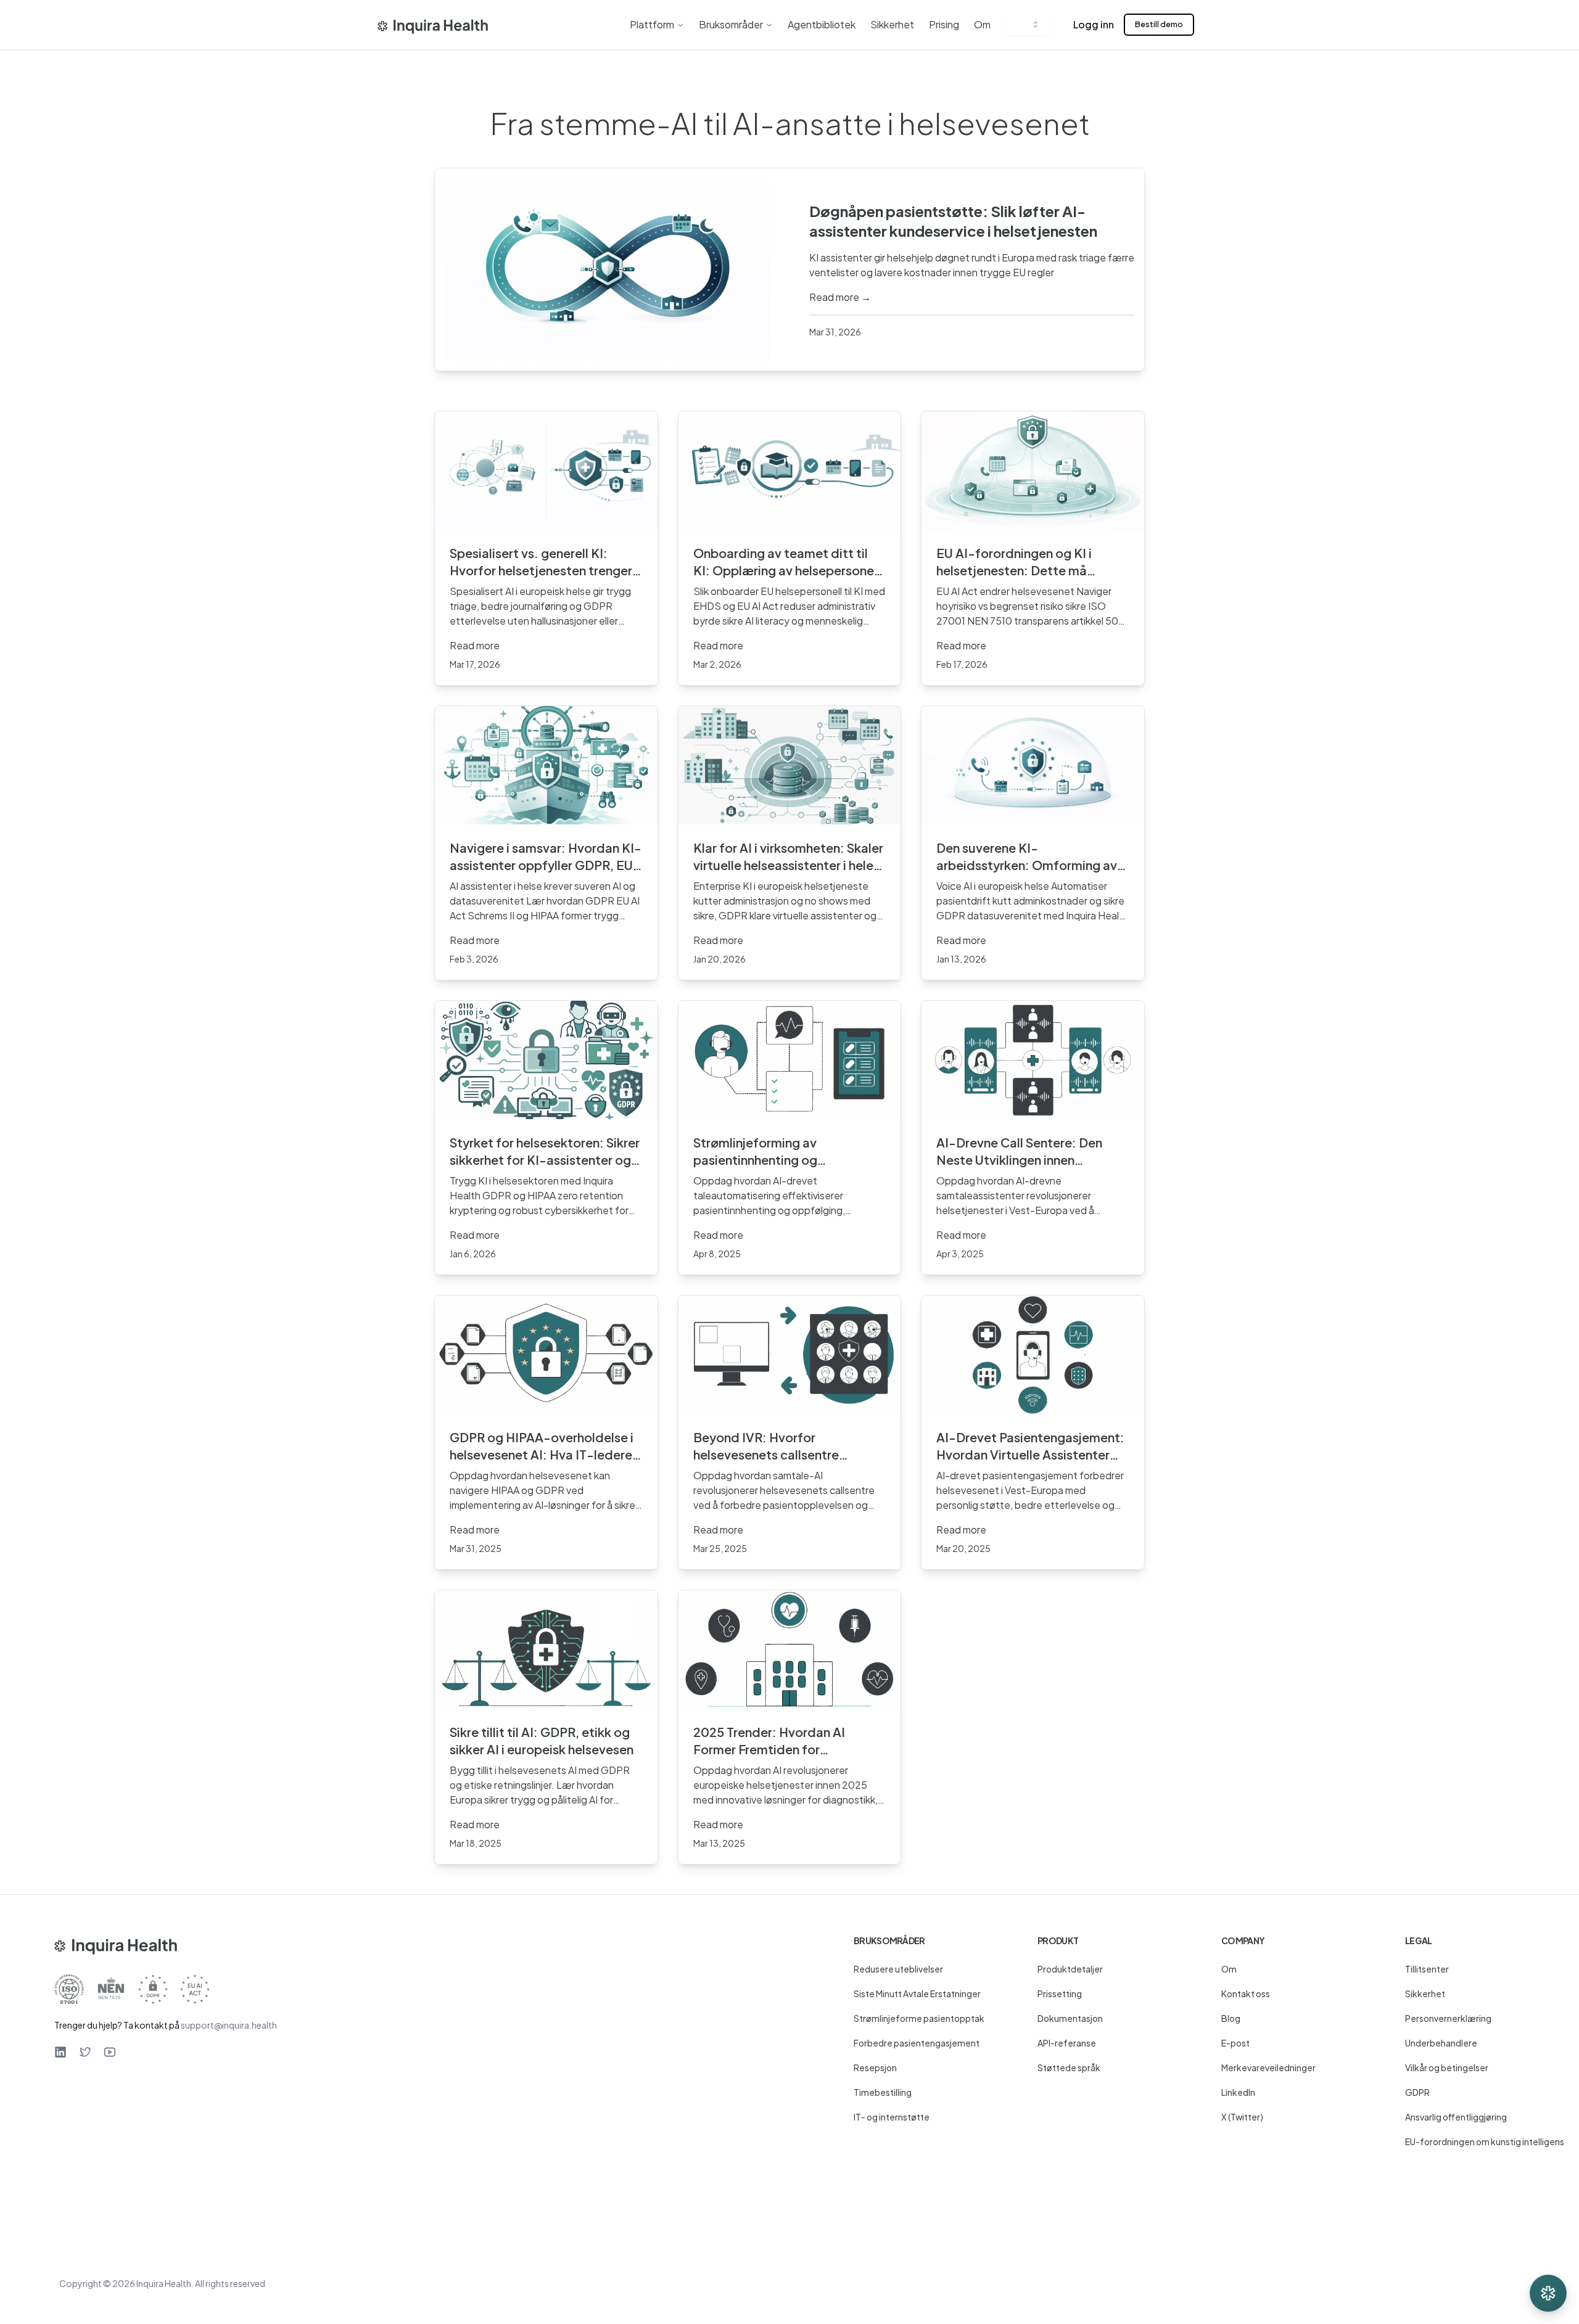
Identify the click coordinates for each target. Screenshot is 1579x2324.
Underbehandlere (1441, 2043)
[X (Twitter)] (85, 2052)
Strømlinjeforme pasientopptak (919, 2018)
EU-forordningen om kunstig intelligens (1485, 2141)
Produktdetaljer (1070, 1969)
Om (982, 24)
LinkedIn (1238, 2092)
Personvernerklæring (1448, 2018)
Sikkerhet (892, 24)
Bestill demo (1159, 24)
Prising (944, 24)
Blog (1231, 2018)
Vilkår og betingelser (1447, 2067)
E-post (1235, 2043)
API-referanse (1067, 2043)
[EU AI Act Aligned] (195, 1989)
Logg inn (1094, 24)
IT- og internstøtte (892, 2117)
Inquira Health (164, 2283)
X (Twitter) (1242, 2117)
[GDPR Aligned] (153, 1989)
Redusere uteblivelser (898, 1969)
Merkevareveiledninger (1268, 2067)
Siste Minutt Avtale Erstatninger (917, 1993)
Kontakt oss (1246, 1993)
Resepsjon (875, 2067)
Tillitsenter (1427, 1969)
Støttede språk (1069, 2067)
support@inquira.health (229, 2025)
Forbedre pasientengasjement (917, 2043)
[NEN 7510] (111, 1989)
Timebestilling (883, 2092)
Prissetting (1060, 1993)
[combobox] (1027, 25)
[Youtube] (110, 2052)
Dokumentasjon (1070, 2018)
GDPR (1417, 2092)
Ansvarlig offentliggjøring (1456, 2117)
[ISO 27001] (69, 1989)
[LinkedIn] (60, 2052)
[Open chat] (1548, 2293)
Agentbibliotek (822, 24)
